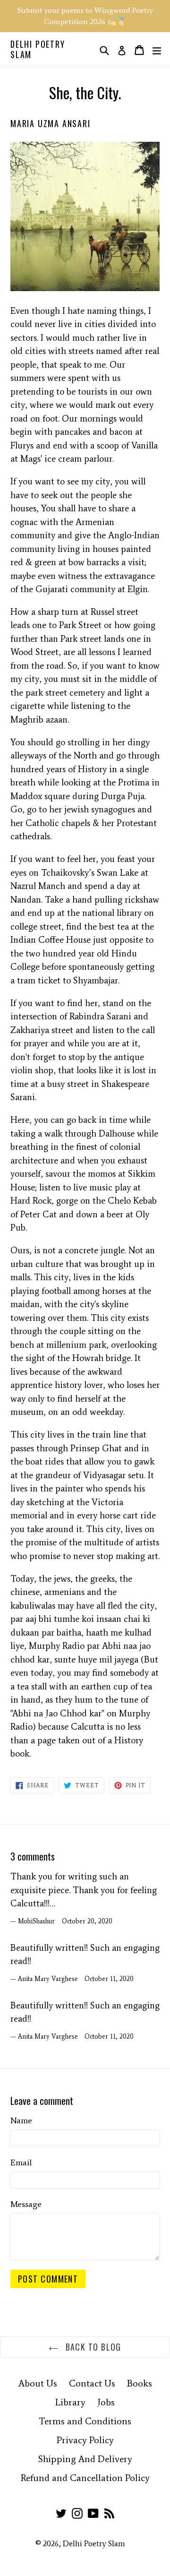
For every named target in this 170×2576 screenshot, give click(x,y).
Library (70, 2402)
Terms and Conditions (85, 2421)
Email (21, 2162)
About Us (38, 2383)
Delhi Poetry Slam (38, 49)
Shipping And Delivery (85, 2459)
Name (21, 2120)
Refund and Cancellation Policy (85, 2478)
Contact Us (92, 2383)
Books (140, 2383)
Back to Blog (92, 2347)
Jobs (106, 2402)
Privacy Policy (85, 2440)
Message (26, 2204)
